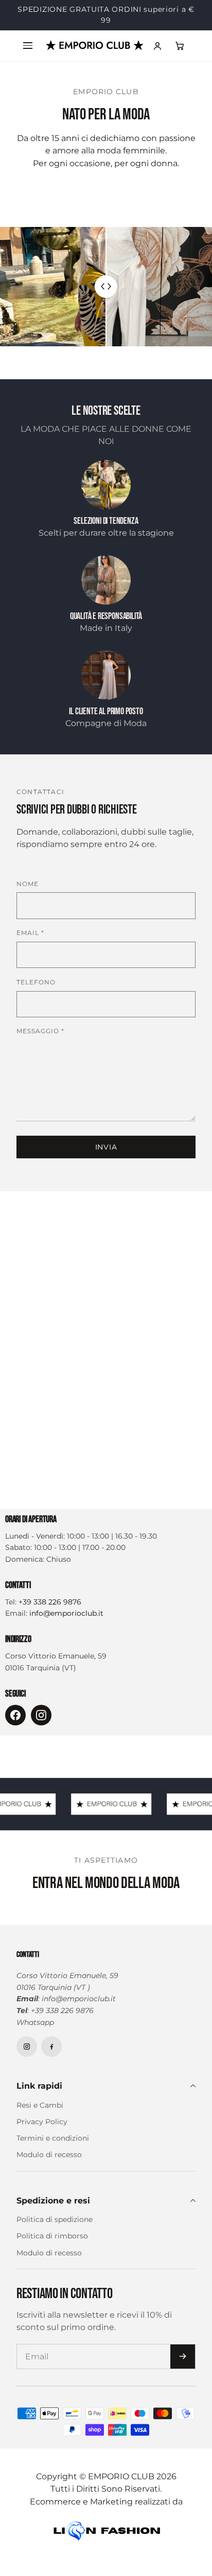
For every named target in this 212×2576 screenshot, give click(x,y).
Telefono (36, 993)
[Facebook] (15, 1726)
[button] (180, 57)
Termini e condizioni (53, 2149)
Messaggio (40, 1042)
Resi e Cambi (40, 2116)
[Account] (157, 57)
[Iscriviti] (183, 2367)
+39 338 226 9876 (50, 1613)
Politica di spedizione (55, 2230)
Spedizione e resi (53, 2211)
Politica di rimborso (52, 2247)
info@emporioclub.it (66, 1624)
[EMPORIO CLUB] (95, 56)
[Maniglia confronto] (106, 297)
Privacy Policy (42, 2132)
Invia (106, 1158)
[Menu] (28, 57)
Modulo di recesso (49, 2166)
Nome (28, 895)
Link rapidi (39, 2097)
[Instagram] (41, 1726)
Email (30, 943)
